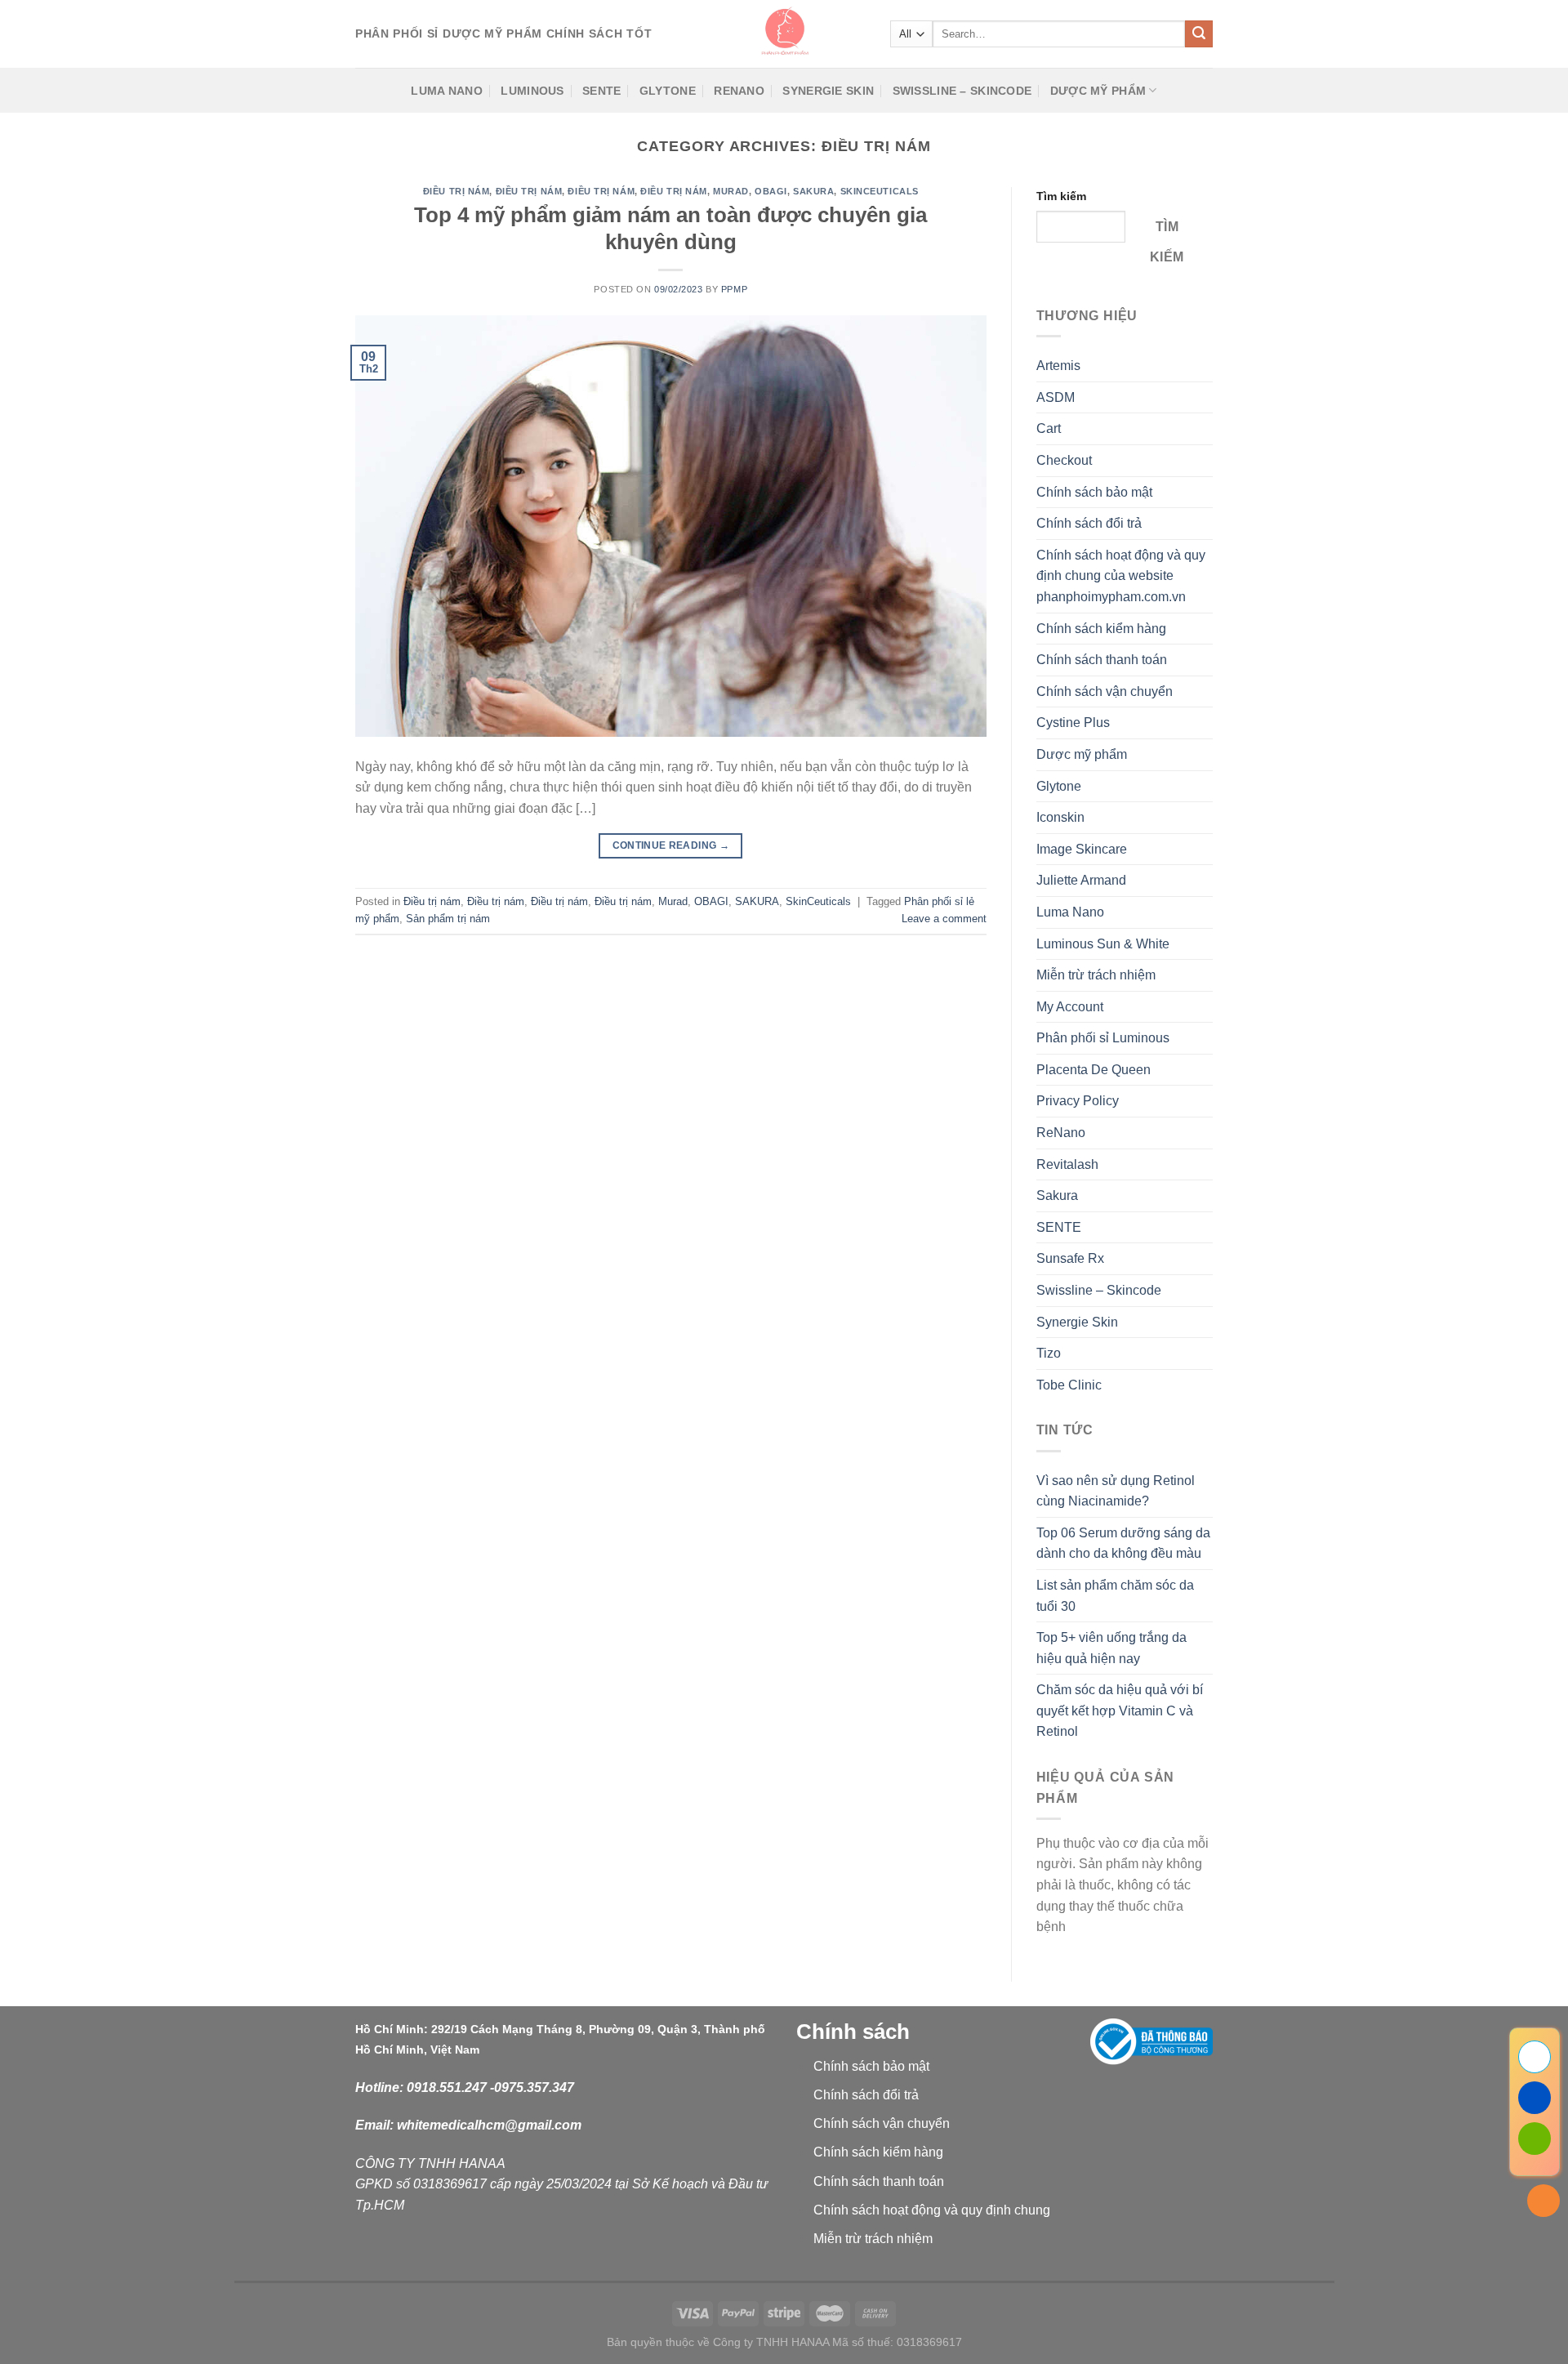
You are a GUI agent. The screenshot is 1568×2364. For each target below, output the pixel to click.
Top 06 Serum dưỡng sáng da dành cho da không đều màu (1123, 1543)
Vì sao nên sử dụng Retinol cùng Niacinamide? (1116, 1491)
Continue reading (671, 845)
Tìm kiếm (1061, 196)
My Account (1070, 1007)
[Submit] (1199, 34)
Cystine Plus (1073, 723)
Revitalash (1067, 1164)
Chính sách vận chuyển (1105, 691)
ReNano (739, 91)
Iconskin (1060, 817)
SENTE (601, 91)
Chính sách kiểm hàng (1101, 629)
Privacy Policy (1078, 1101)
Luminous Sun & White (1103, 944)
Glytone (668, 91)
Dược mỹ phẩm (1098, 91)
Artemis (1058, 366)
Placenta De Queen (1094, 1070)
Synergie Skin (828, 91)
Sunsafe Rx (1070, 1258)
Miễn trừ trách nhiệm (1096, 975)
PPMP (734, 289)
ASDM (1056, 397)
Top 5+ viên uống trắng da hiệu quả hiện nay (1111, 1648)
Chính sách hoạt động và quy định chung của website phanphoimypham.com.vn (1121, 576)
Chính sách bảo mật (1094, 492)
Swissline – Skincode (962, 91)
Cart (1049, 428)
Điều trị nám (457, 191)
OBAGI (771, 191)
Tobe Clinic (1069, 1385)
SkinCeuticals (880, 191)
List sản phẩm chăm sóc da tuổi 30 (1115, 1596)
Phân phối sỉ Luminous (1103, 1038)
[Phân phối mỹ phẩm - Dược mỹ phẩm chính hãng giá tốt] (784, 34)
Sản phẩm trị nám (448, 919)
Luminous (532, 91)
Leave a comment (944, 919)
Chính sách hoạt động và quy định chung (932, 2210)
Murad (731, 191)
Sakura (1057, 1195)
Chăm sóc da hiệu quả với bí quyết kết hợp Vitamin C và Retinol (1120, 1711)
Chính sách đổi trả (1089, 523)
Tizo (1049, 1353)
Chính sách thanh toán (1102, 660)
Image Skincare (1082, 849)
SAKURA (813, 191)
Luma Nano (447, 91)
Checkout (1064, 460)
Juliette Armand (1081, 880)
